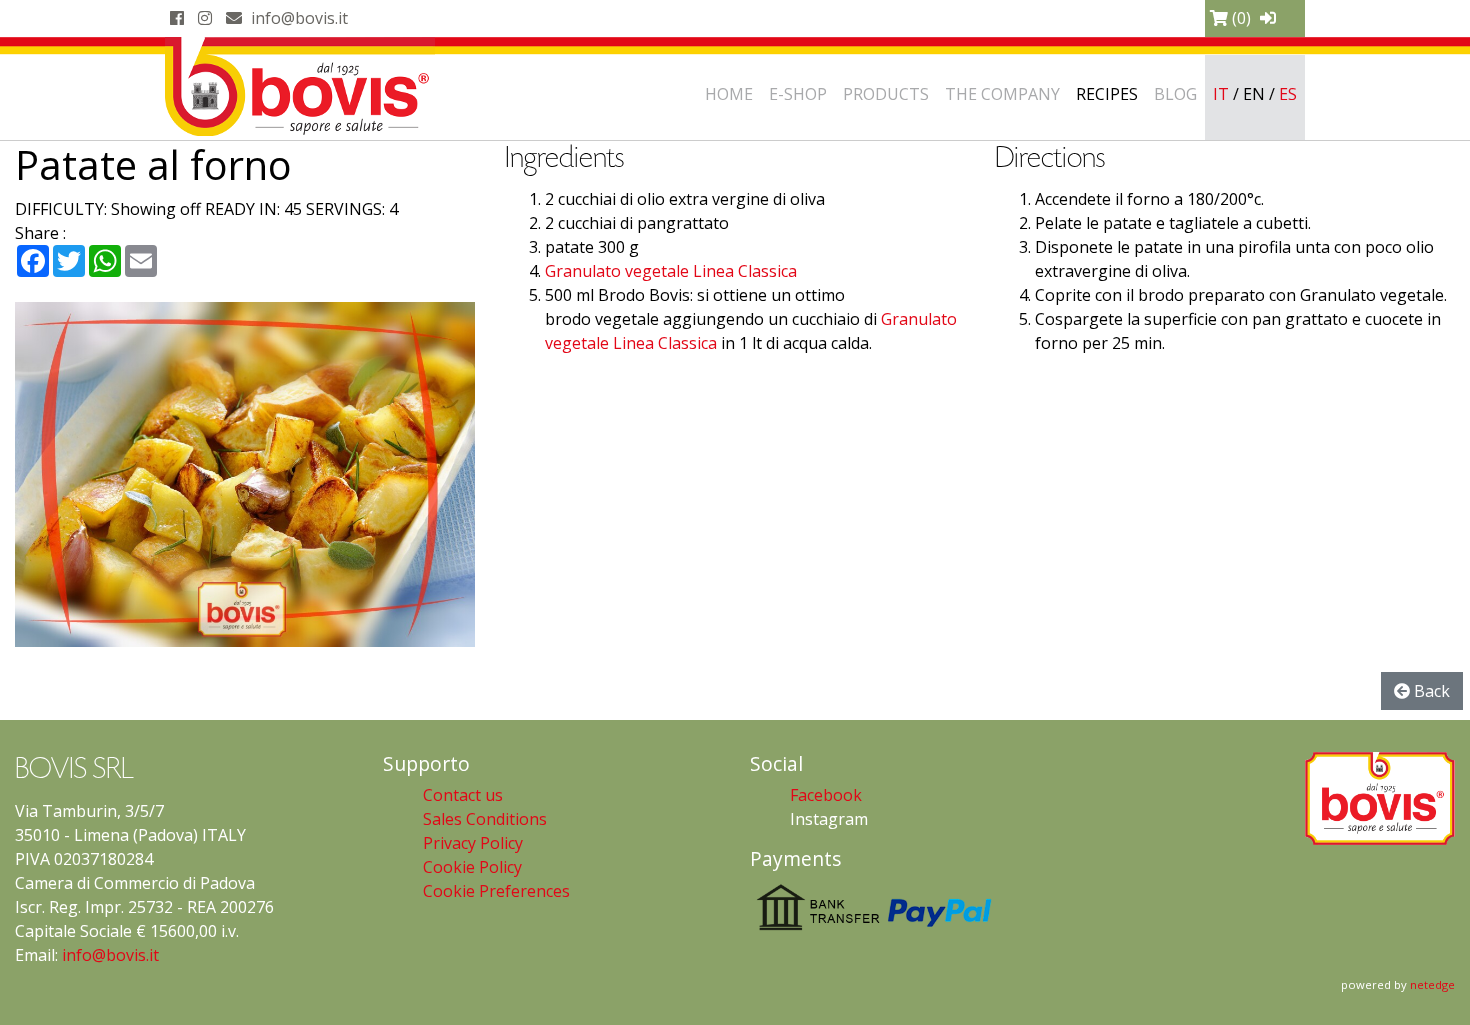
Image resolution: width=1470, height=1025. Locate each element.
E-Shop (798, 94)
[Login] (1268, 18)
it (1221, 94)
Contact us (463, 795)
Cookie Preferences (496, 891)
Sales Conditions (485, 819)
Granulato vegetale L (623, 271)
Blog (1175, 94)
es (1288, 94)
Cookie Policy (472, 867)
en (1254, 94)
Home (729, 94)
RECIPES (1107, 94)
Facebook (826, 795)
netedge (1432, 984)
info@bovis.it (299, 18)
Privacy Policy (473, 843)
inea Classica (749, 271)
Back (1430, 691)
